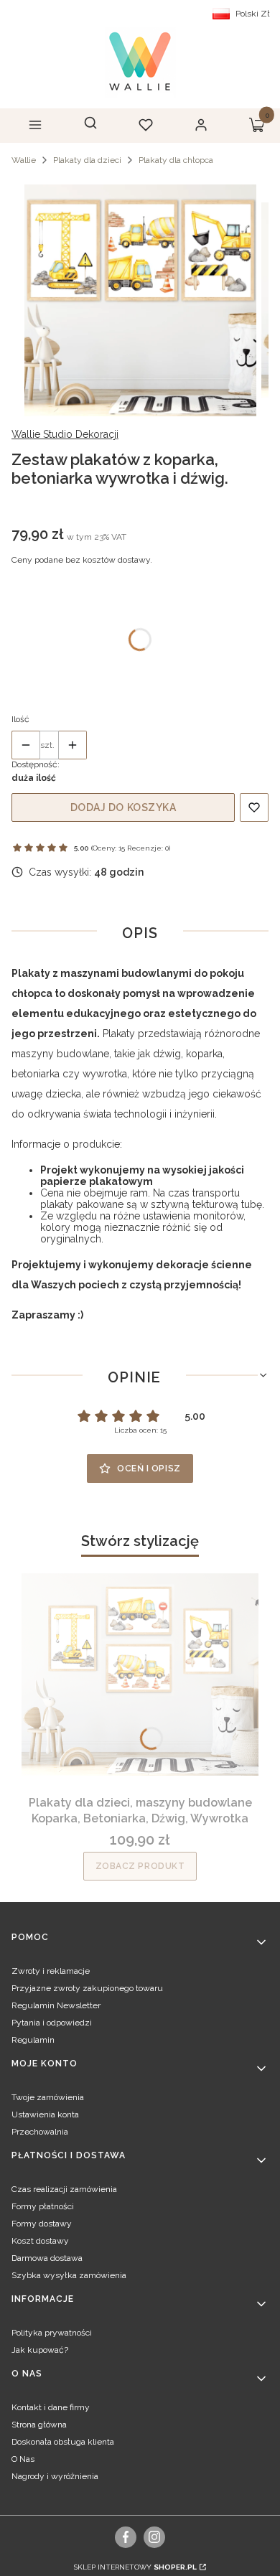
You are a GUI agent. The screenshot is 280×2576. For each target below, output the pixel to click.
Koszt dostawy (40, 2241)
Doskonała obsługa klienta (63, 2442)
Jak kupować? (40, 2350)
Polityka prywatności (52, 2333)
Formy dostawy (42, 2224)
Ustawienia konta (45, 2114)
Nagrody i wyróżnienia (55, 2476)
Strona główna (39, 2425)
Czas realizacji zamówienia (64, 2189)
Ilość (20, 719)
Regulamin (33, 2040)
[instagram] (154, 2537)
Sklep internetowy (135, 2567)
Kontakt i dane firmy (51, 2407)
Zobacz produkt (140, 1866)
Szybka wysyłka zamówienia (69, 2275)
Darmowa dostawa (47, 2258)
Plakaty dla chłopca (176, 160)
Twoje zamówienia (48, 2097)
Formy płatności (43, 2206)
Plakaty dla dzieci (87, 160)
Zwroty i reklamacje (51, 1971)
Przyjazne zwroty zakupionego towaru (87, 1988)
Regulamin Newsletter (56, 2005)
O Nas (23, 2459)
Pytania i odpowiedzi (52, 2023)
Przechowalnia (40, 2132)
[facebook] (126, 2537)
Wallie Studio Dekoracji (65, 434)
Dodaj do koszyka (123, 807)
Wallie (24, 160)
